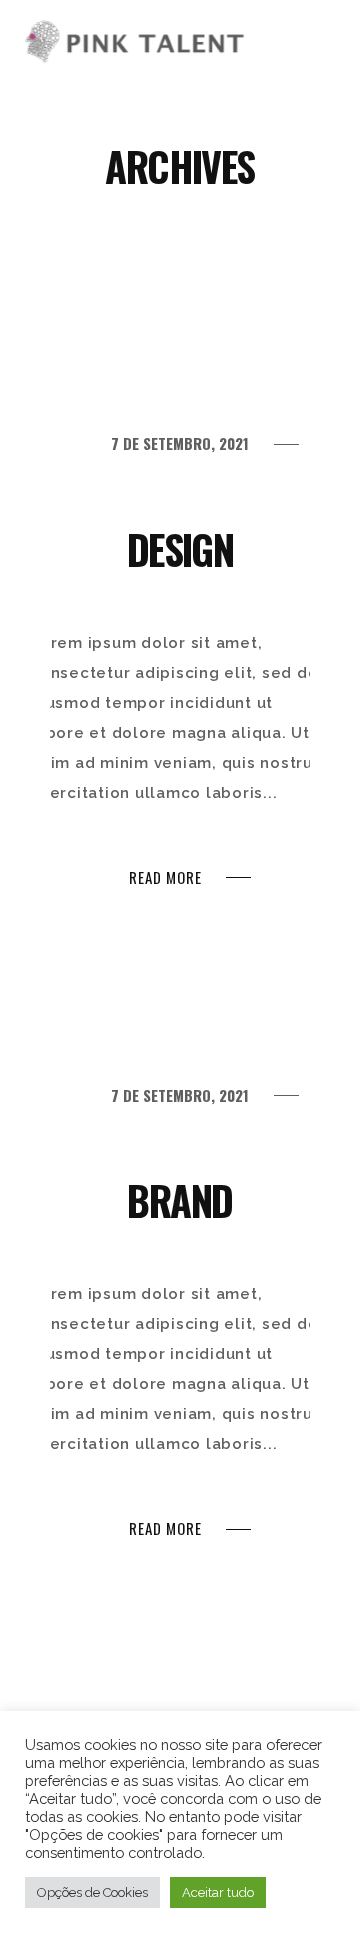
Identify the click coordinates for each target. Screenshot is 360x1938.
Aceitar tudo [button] (218, 1892)
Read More (165, 877)
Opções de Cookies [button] (92, 1892)
